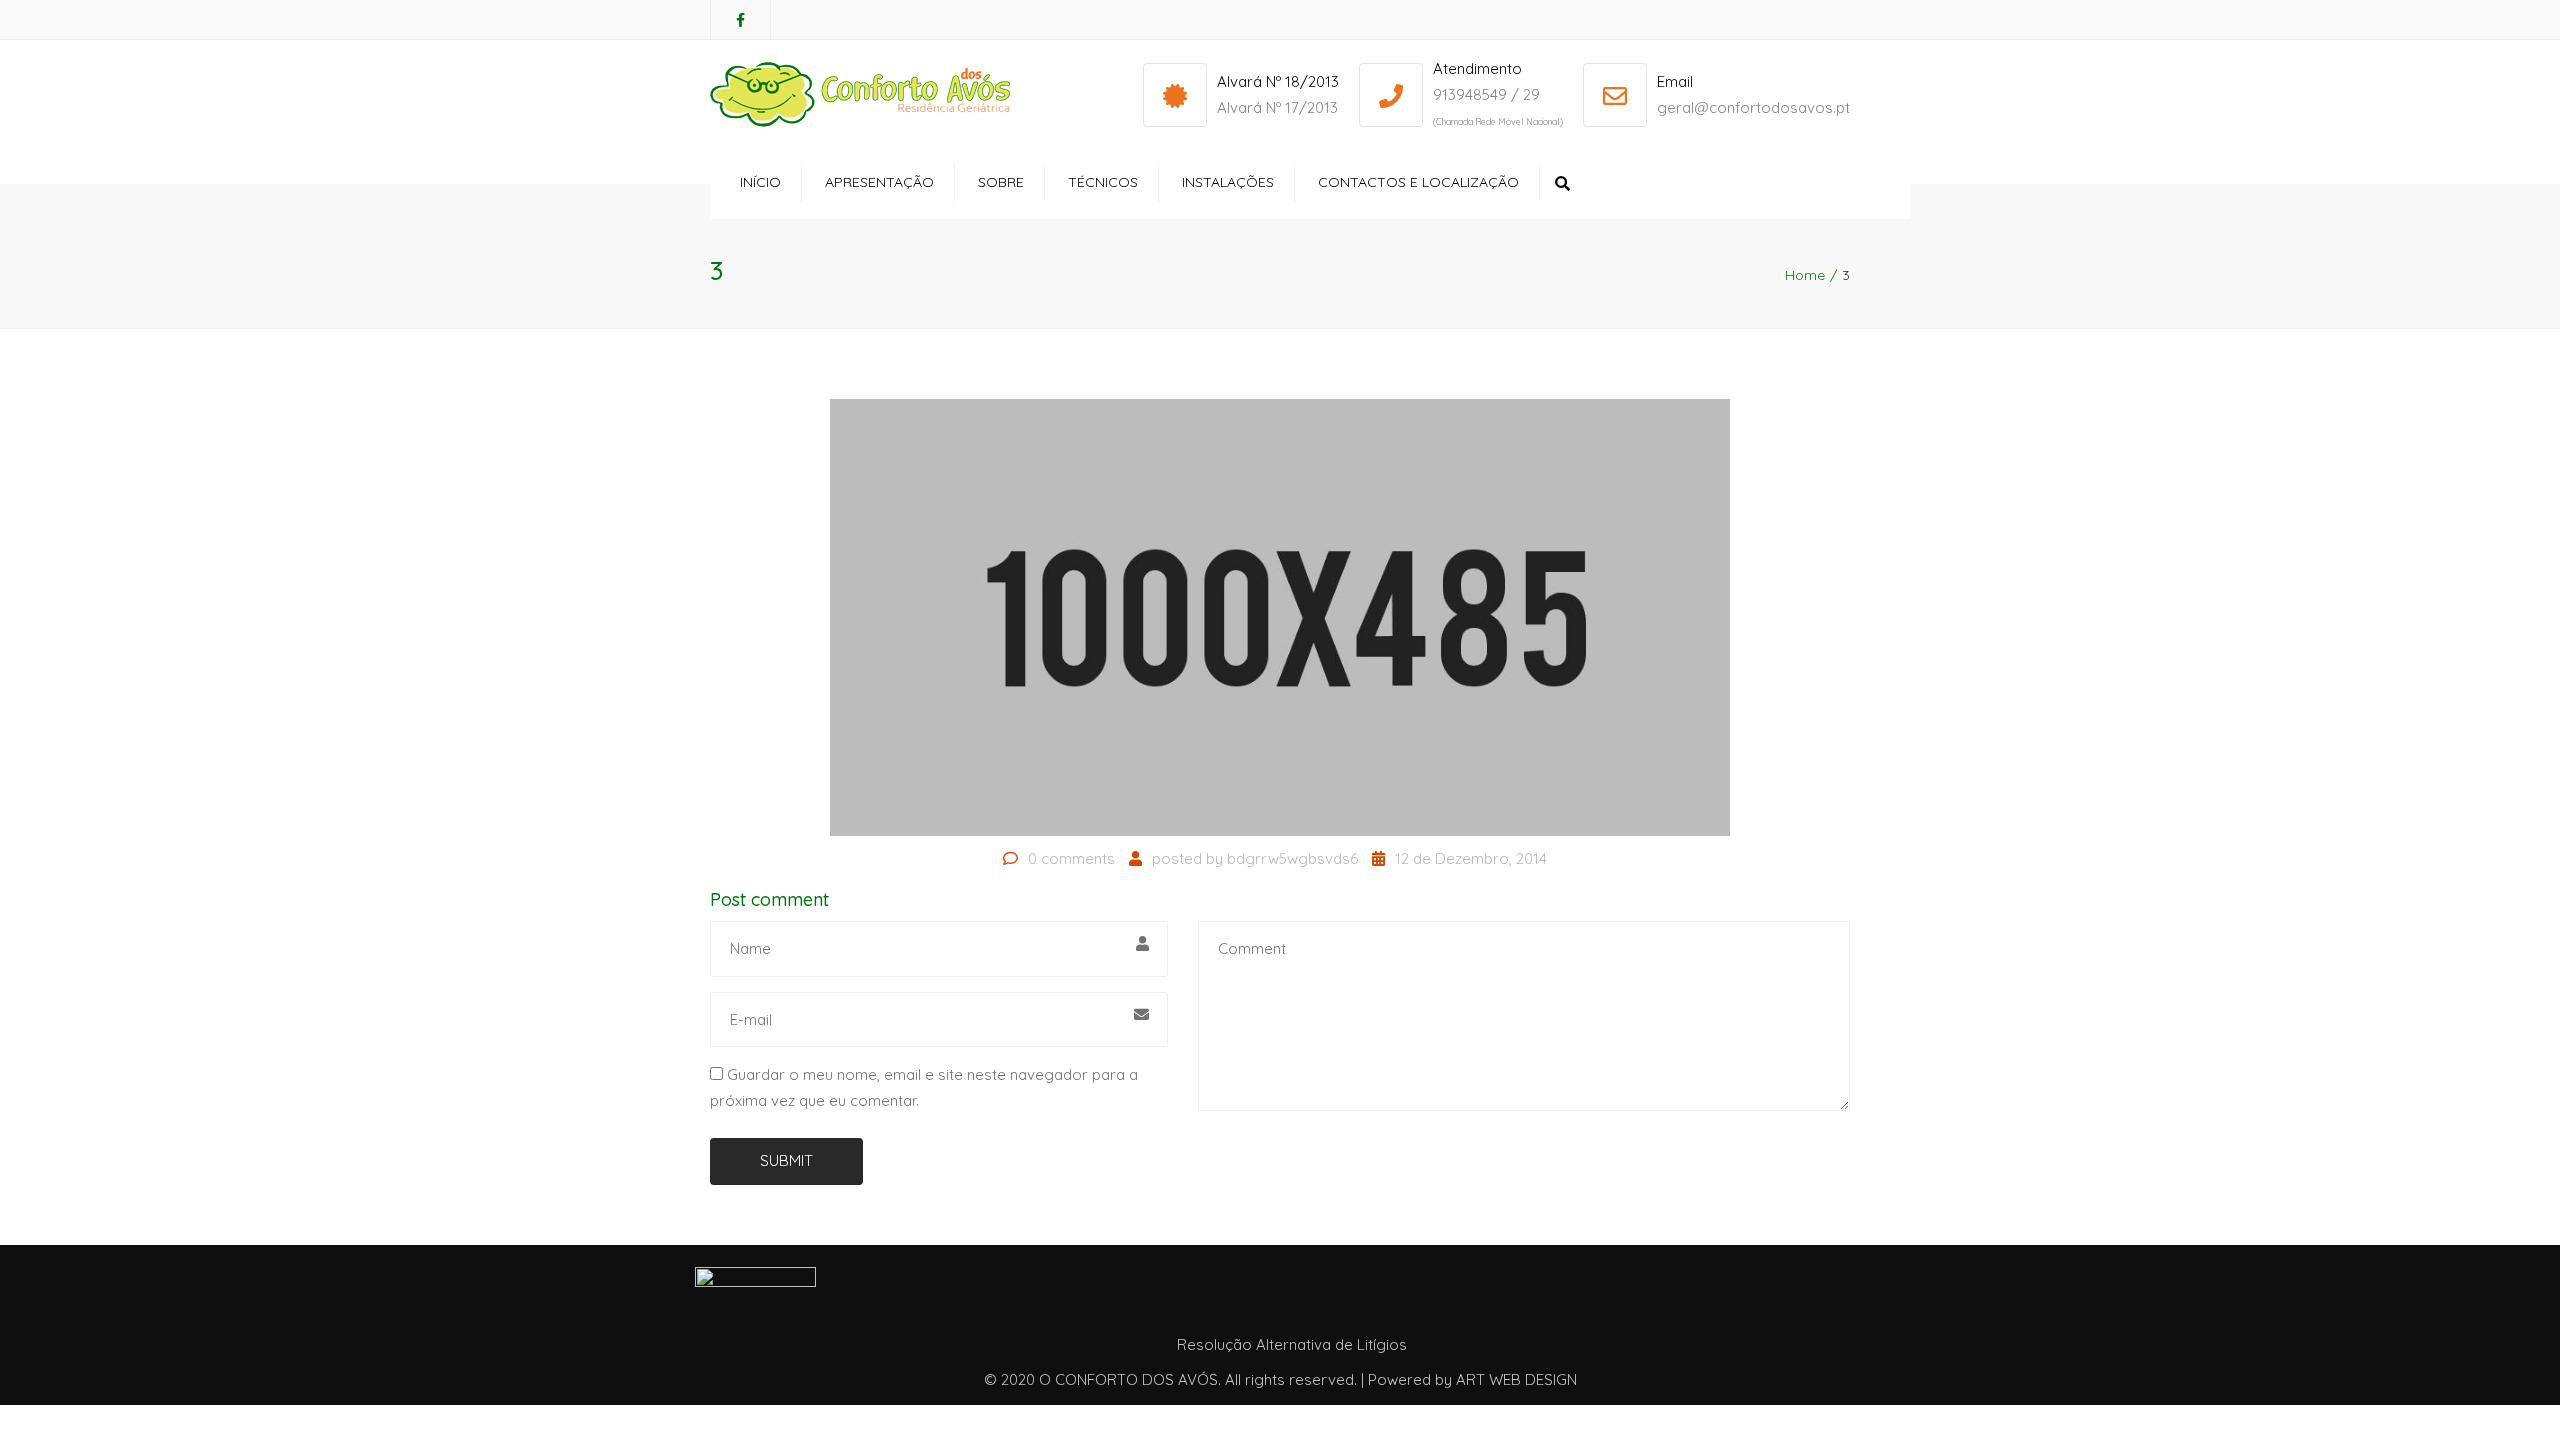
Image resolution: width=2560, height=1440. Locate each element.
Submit (786, 1160)
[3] (1280, 615)
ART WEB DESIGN (1516, 1379)
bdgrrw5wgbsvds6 (1292, 858)
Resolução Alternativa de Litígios (1292, 1344)
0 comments (1071, 858)
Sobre (1001, 182)
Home (1805, 275)
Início (760, 182)
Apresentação (879, 182)
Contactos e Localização (1418, 182)
